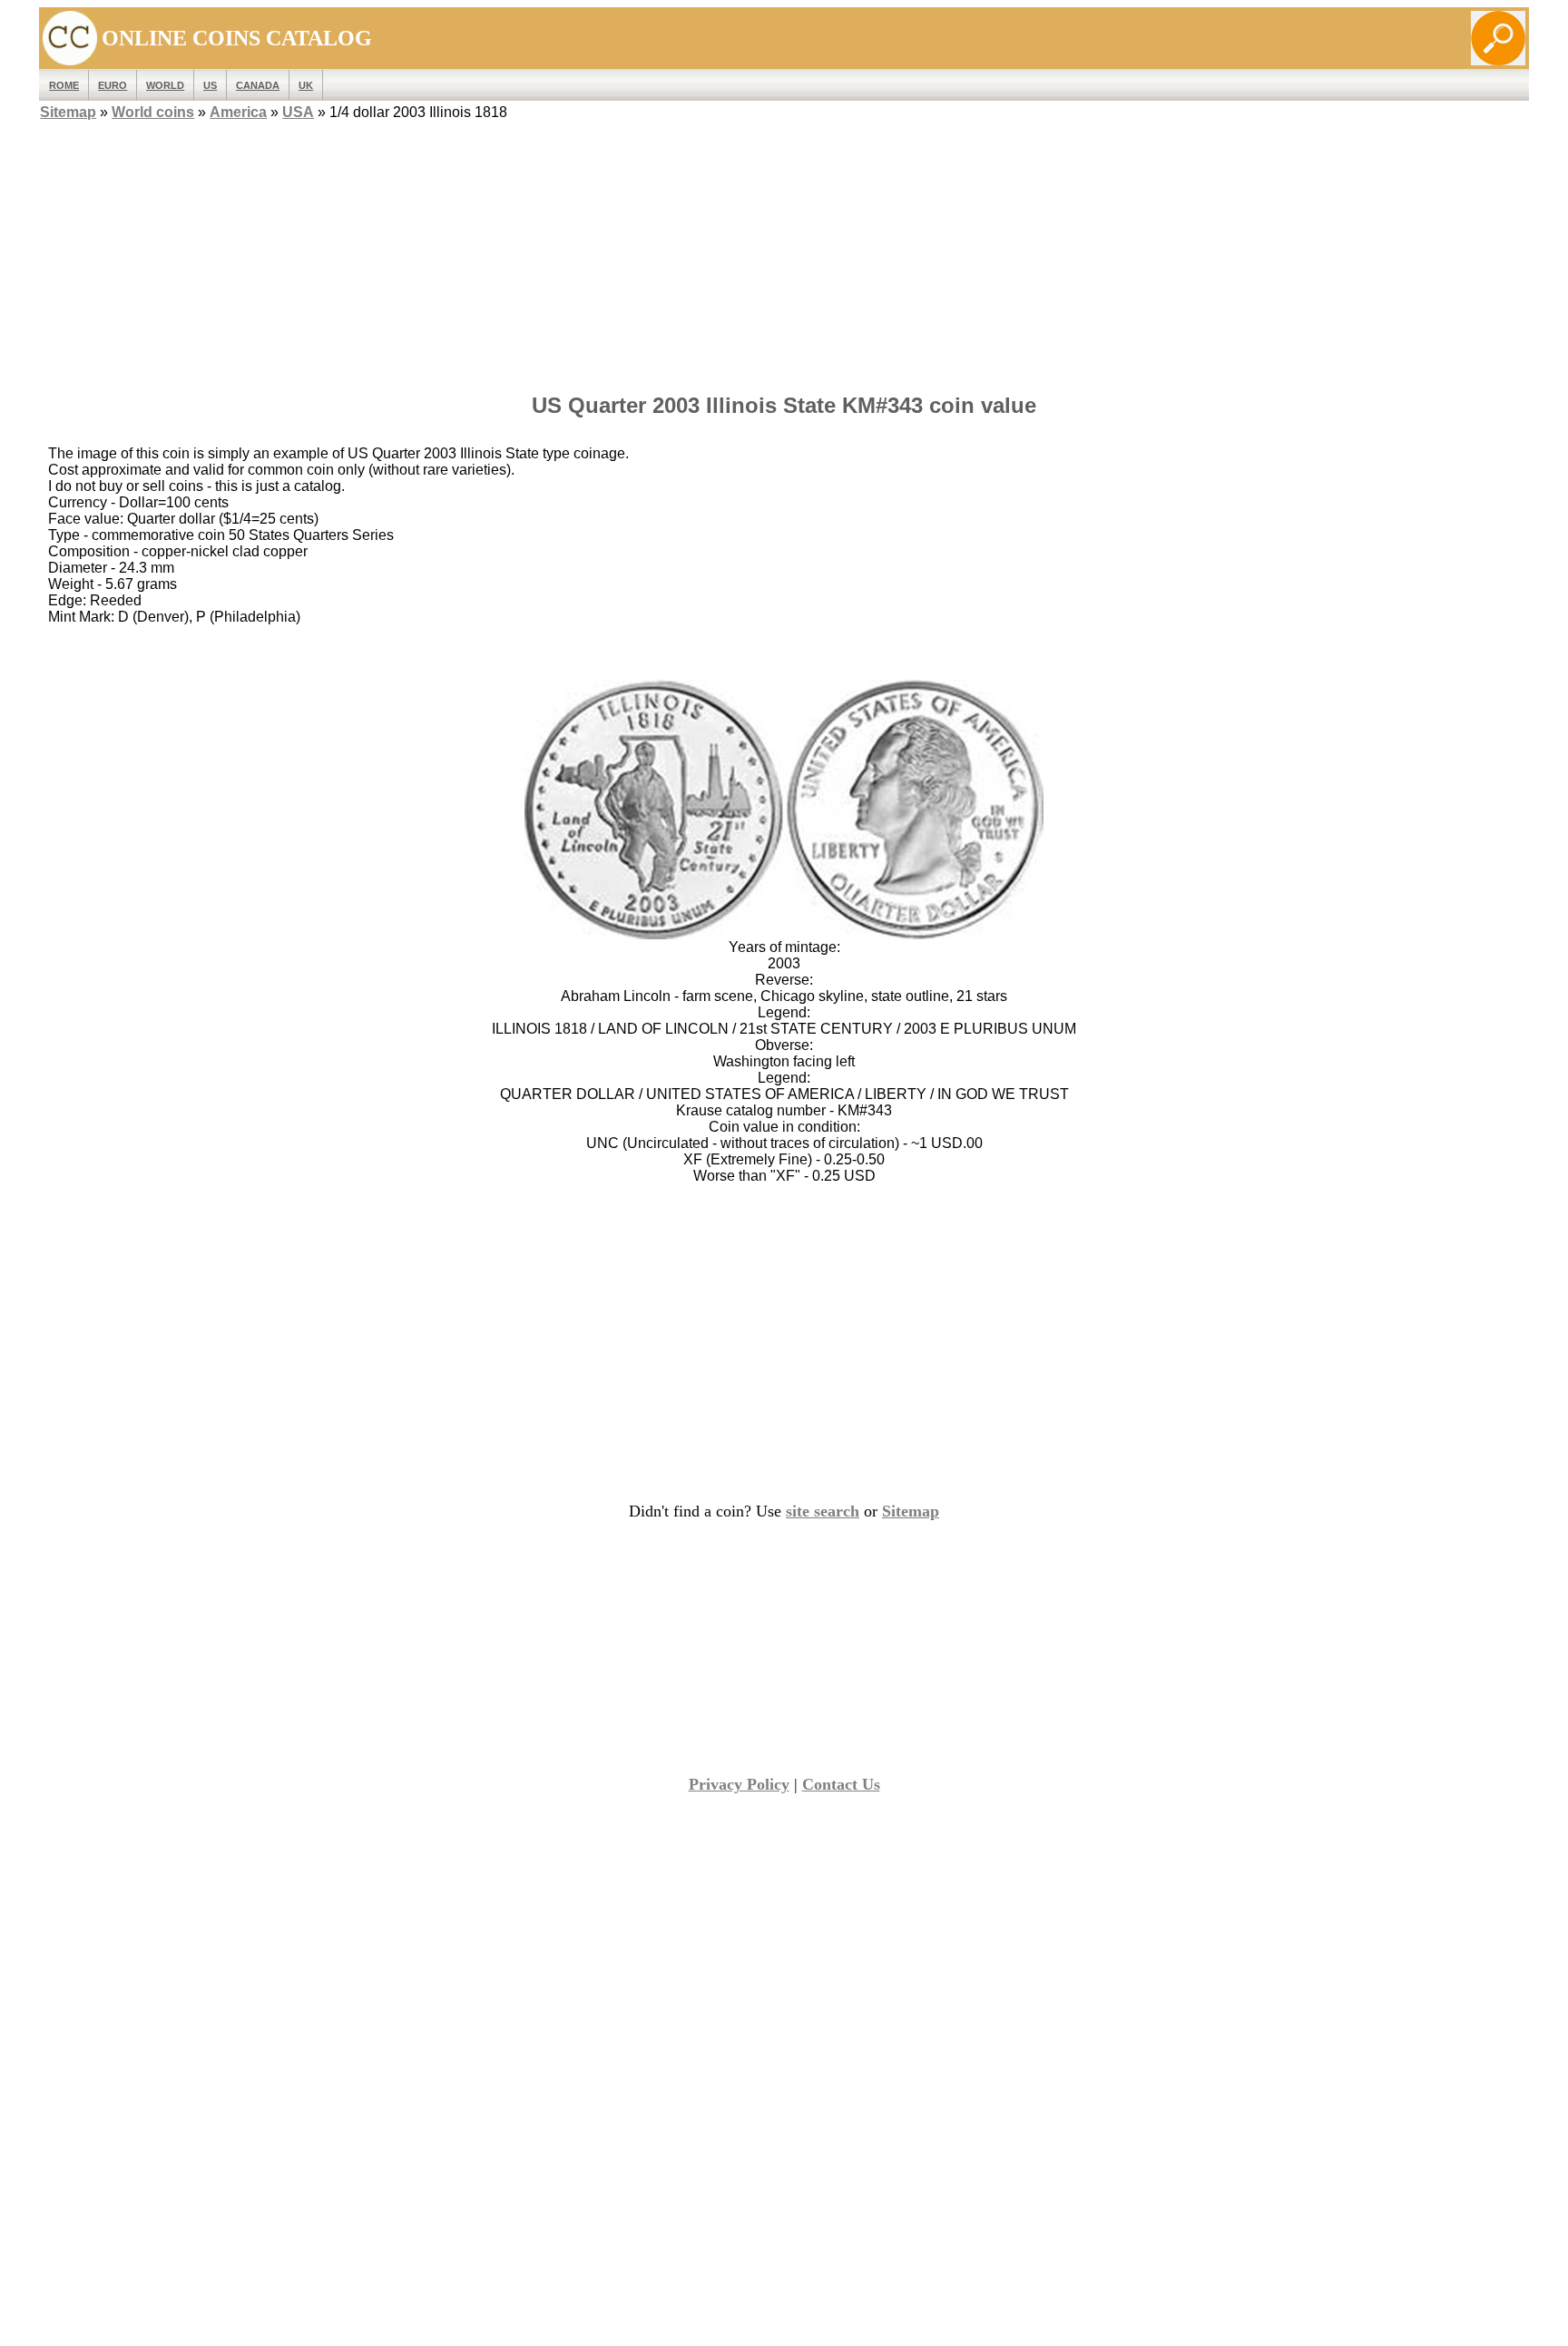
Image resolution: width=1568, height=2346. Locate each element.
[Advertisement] (784, 251)
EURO (113, 85)
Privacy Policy (739, 1784)
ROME (64, 85)
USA (298, 112)
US (210, 85)
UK (306, 85)
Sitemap (68, 112)
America (238, 112)
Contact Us (841, 1784)
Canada (258, 85)
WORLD (165, 85)
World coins (153, 112)
